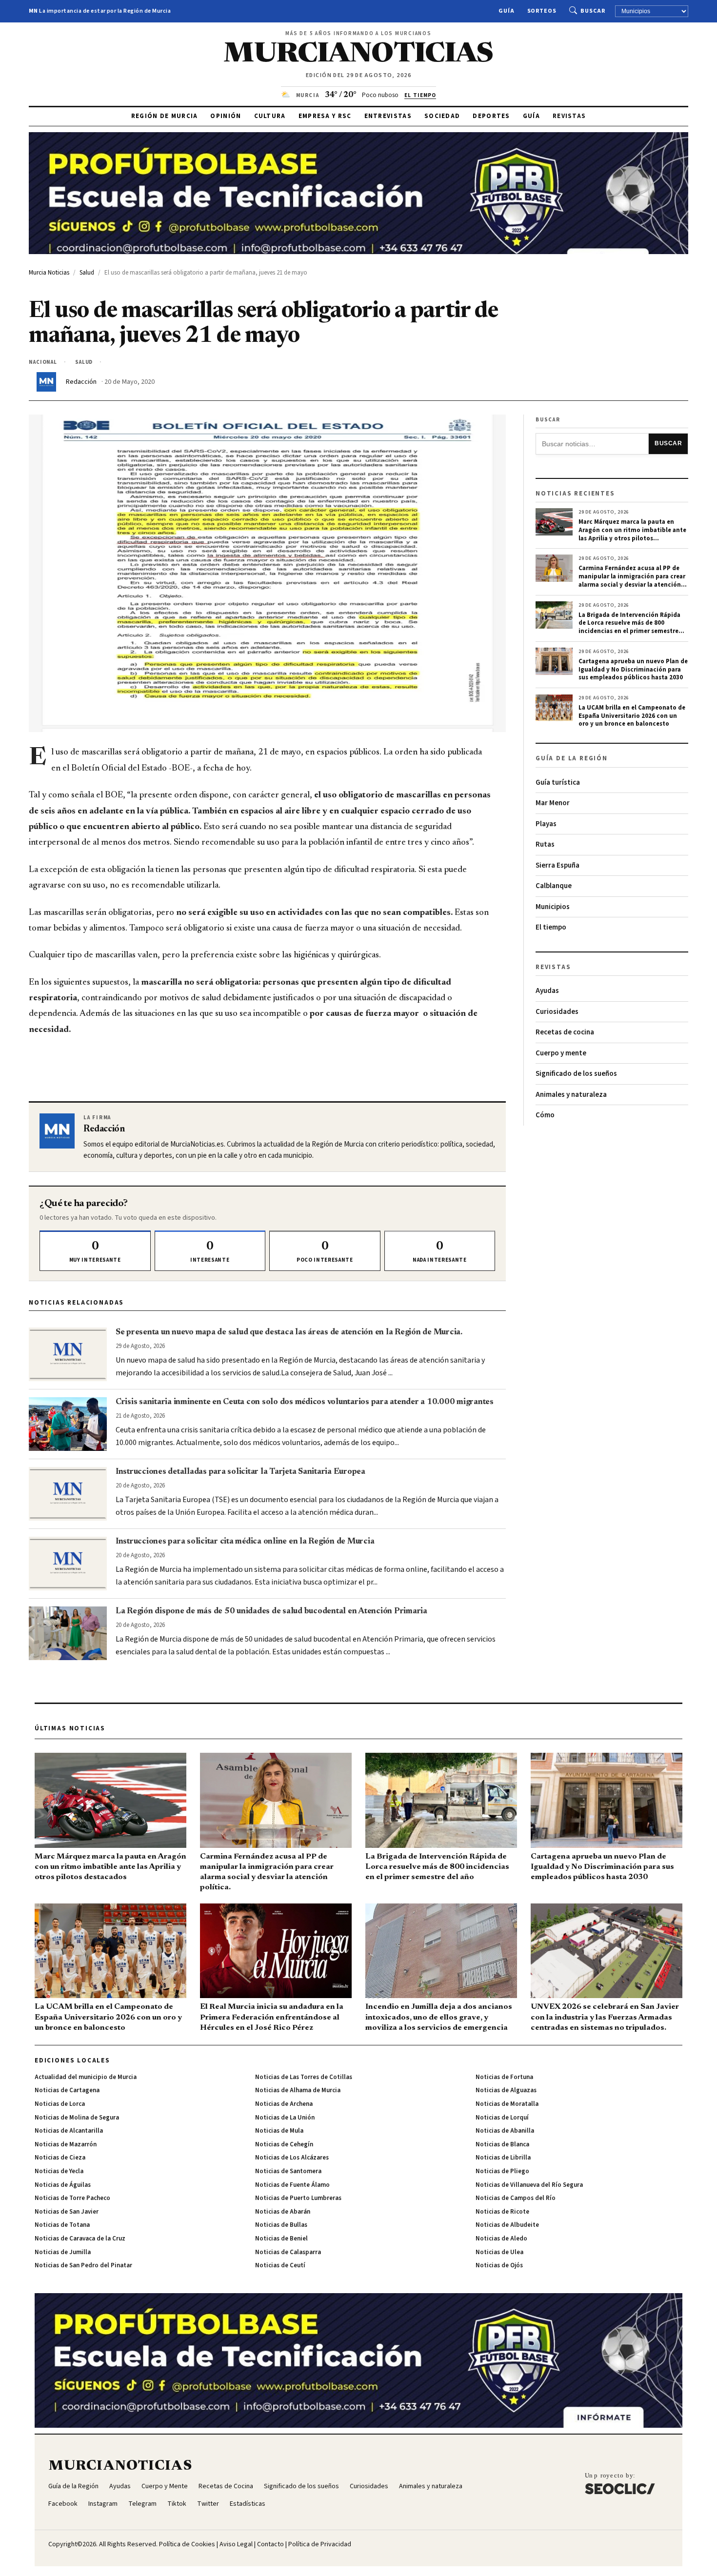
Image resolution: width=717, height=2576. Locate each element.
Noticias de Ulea (499, 2252)
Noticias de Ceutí (280, 2265)
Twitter (208, 2504)
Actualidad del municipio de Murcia (86, 2077)
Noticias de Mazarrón (66, 2144)
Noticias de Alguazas (506, 2090)
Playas (546, 824)
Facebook (63, 2504)
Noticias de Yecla (59, 2171)
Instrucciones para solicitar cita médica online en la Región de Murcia (245, 1542)
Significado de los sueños (576, 1074)
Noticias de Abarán (283, 2212)
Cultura (270, 116)
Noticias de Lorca (60, 2104)
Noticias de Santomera (288, 2171)
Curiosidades (557, 1012)
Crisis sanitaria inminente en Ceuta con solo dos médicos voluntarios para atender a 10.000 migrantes (305, 1402)
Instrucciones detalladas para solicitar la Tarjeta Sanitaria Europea (240, 1472)
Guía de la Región (73, 2486)
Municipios (553, 907)
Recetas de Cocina (226, 2486)
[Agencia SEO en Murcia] (620, 2483)
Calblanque (554, 886)
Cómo (545, 1115)
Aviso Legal (236, 2544)
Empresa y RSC (325, 116)
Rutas (545, 844)
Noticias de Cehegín (284, 2144)
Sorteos (542, 11)
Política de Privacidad (320, 2544)
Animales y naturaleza (571, 1095)
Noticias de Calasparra (288, 2252)
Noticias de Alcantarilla (69, 2131)
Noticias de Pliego (502, 2171)
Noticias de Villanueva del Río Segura (529, 2185)
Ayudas (547, 991)
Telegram (142, 2504)
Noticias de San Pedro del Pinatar (83, 2265)
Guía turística (558, 783)
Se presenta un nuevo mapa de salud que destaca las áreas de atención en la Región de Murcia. (289, 1332)
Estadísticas (248, 2504)
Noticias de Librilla (503, 2158)
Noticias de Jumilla (63, 2252)
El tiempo (551, 927)
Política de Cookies (187, 2544)
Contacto (270, 2544)
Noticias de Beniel (281, 2239)
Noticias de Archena (284, 2104)
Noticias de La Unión (285, 2118)
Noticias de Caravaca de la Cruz (80, 2239)
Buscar (593, 11)
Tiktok (177, 2504)
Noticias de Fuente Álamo (292, 2185)
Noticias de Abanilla (505, 2131)
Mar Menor (553, 803)
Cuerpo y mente (561, 1053)
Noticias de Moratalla (507, 2104)
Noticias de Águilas (63, 2185)
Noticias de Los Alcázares (292, 2158)
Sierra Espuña (558, 865)
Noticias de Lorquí (502, 2118)
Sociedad (442, 116)
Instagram (103, 2504)
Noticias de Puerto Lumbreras (298, 2198)
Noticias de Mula (279, 2131)
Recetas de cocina (565, 1032)
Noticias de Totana (62, 2225)
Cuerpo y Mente (165, 2486)
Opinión (226, 116)
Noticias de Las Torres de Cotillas (304, 2077)
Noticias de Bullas (281, 2225)
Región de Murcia (165, 116)
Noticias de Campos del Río (516, 2198)
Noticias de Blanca (502, 2144)
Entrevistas (388, 116)
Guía (507, 11)
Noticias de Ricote (502, 2212)
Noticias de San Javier (67, 2212)
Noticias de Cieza (60, 2158)
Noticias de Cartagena (67, 2090)
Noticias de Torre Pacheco (72, 2198)
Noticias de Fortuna (504, 2077)
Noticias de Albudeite (507, 2225)
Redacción (81, 382)
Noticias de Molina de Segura (77, 2118)
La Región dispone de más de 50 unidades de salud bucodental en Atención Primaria (271, 1611)
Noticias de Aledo (501, 2239)
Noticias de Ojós (499, 2265)
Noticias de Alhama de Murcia (298, 2090)
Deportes (491, 116)
